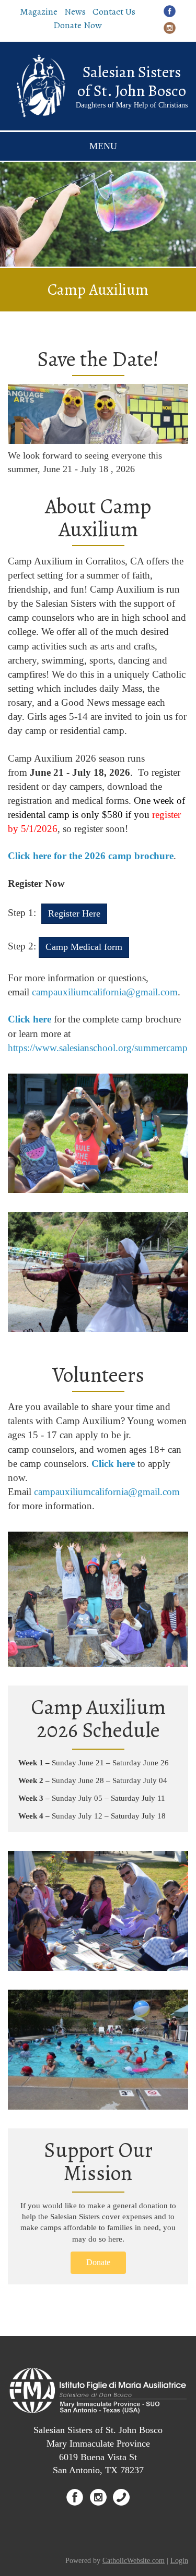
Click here (30, 1019)
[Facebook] (170, 11)
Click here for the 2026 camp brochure (91, 856)
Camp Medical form (84, 947)
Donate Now (78, 25)
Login (179, 2561)
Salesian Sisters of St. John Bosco (132, 81)
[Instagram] (170, 27)
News (75, 11)
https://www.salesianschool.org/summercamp (98, 1048)
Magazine (39, 11)
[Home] (40, 86)
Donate (98, 2262)
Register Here (74, 913)
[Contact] (121, 2497)
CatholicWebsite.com (134, 2561)
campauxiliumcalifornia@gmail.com (105, 992)
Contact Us (114, 11)
